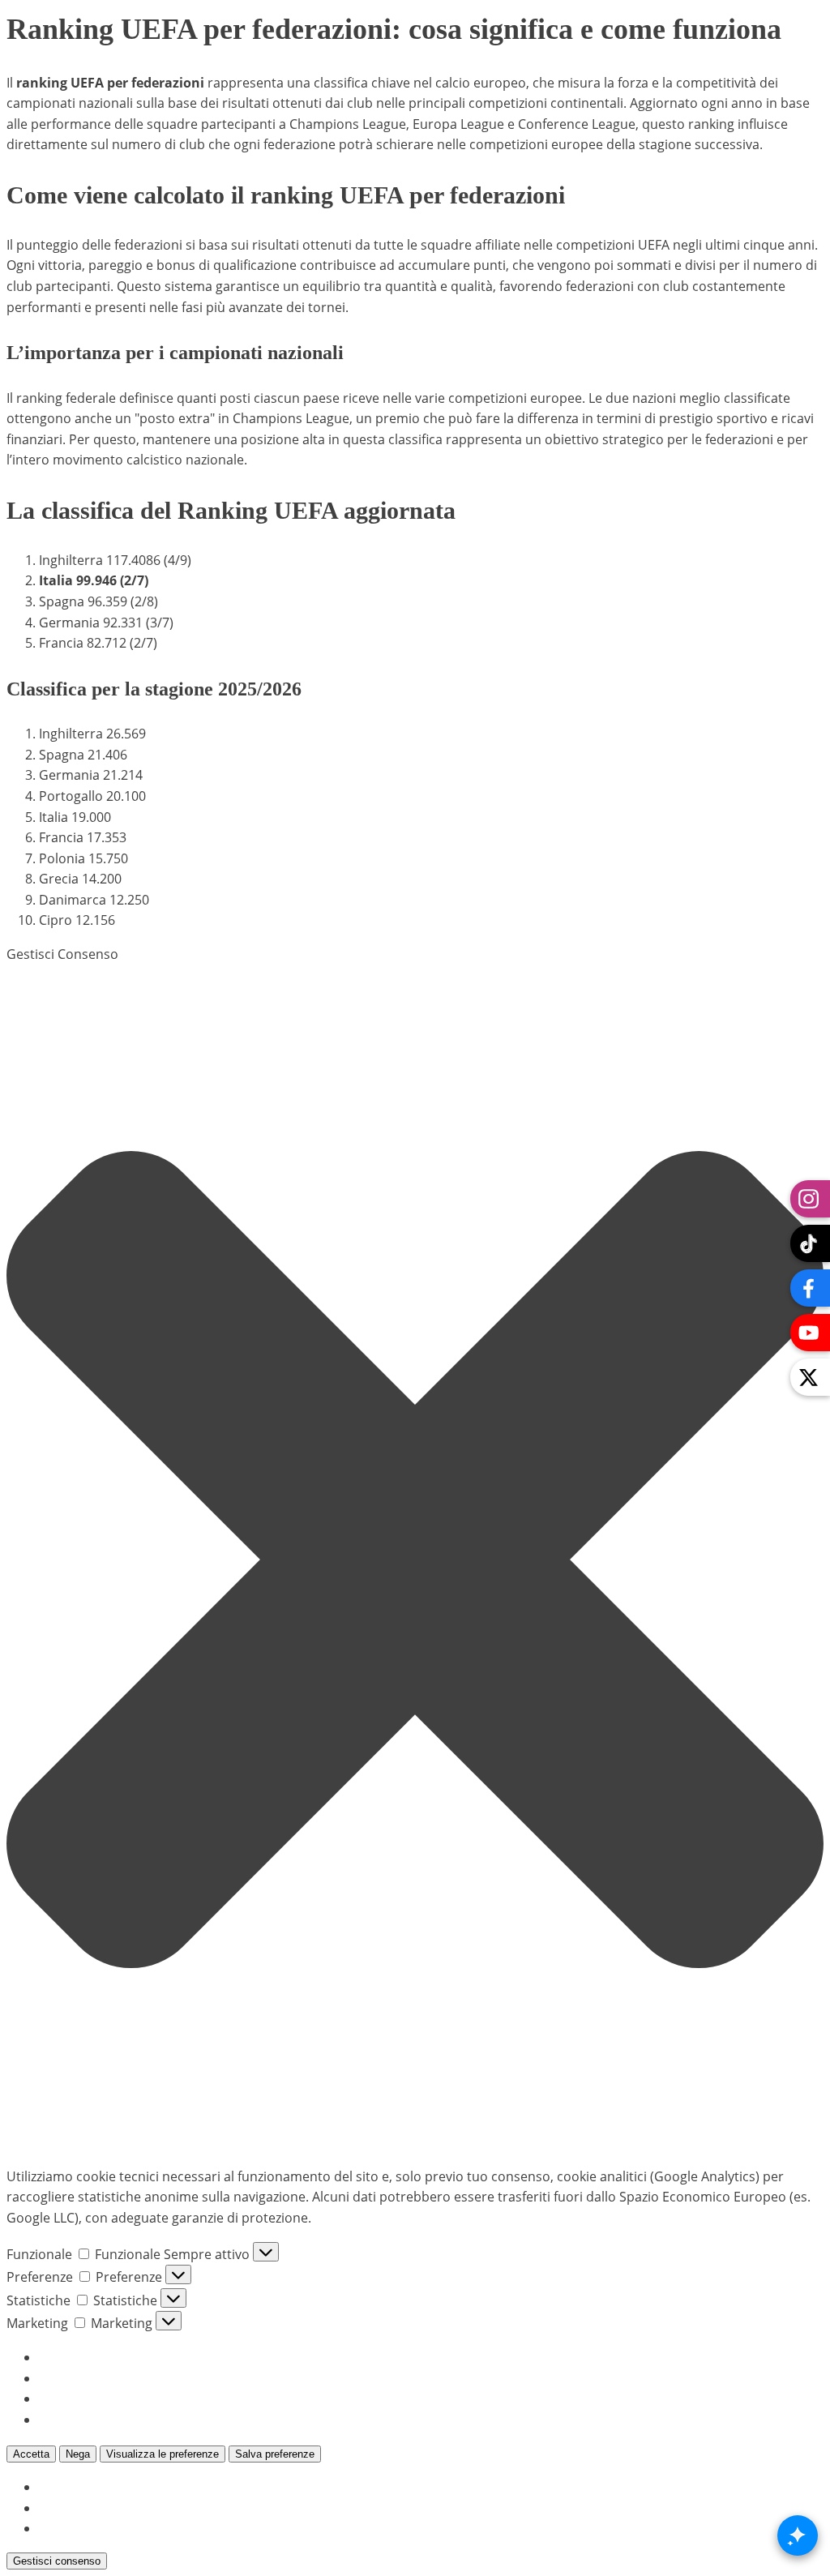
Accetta (31, 2454)
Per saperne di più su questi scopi (142, 2420)
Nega (78, 2454)
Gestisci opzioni (87, 2357)
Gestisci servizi (83, 2378)
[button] (415, 1560)
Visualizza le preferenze (163, 2454)
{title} (56, 2487)
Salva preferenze (275, 2454)
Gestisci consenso (57, 2561)
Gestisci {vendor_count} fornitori (139, 2398)
